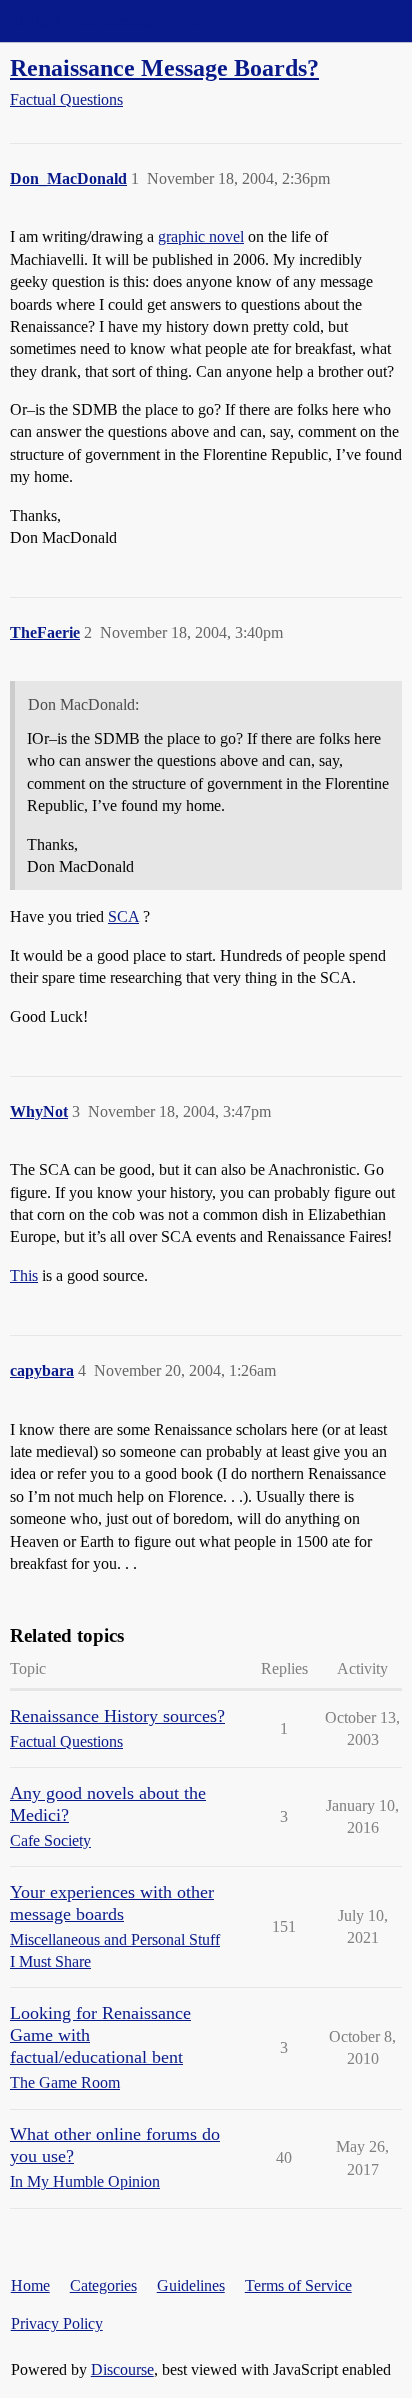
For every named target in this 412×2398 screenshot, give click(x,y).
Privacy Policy (57, 2323)
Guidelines (191, 2285)
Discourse (122, 2369)
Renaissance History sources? (117, 1716)
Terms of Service (298, 2285)
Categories (103, 2285)
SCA (123, 916)
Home (30, 2285)
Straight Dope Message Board (105, 20)
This (24, 1275)
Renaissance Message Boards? (164, 67)
